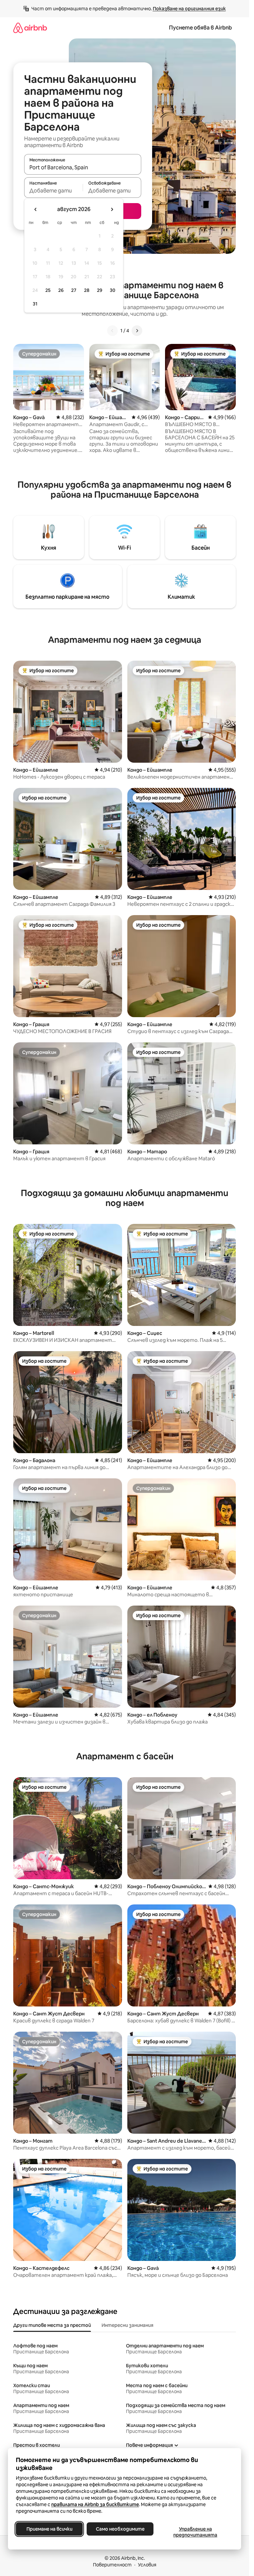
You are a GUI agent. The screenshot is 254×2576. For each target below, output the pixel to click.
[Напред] (137, 331)
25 (48, 290)
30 (113, 290)
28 (87, 290)
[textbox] (53, 191)
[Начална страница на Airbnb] (30, 28)
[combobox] (83, 167)
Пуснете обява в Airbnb (200, 28)
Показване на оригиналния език (189, 9)
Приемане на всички (49, 2529)
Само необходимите (120, 2529)
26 (61, 290)
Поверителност (112, 2565)
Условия (147, 2565)
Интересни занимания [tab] (127, 2325)
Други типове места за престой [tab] (52, 2325)
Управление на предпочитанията (195, 2532)
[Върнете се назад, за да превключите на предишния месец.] (36, 209)
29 (100, 290)
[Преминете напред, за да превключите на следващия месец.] (112, 209)
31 (35, 304)
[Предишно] (112, 331)
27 (74, 290)
